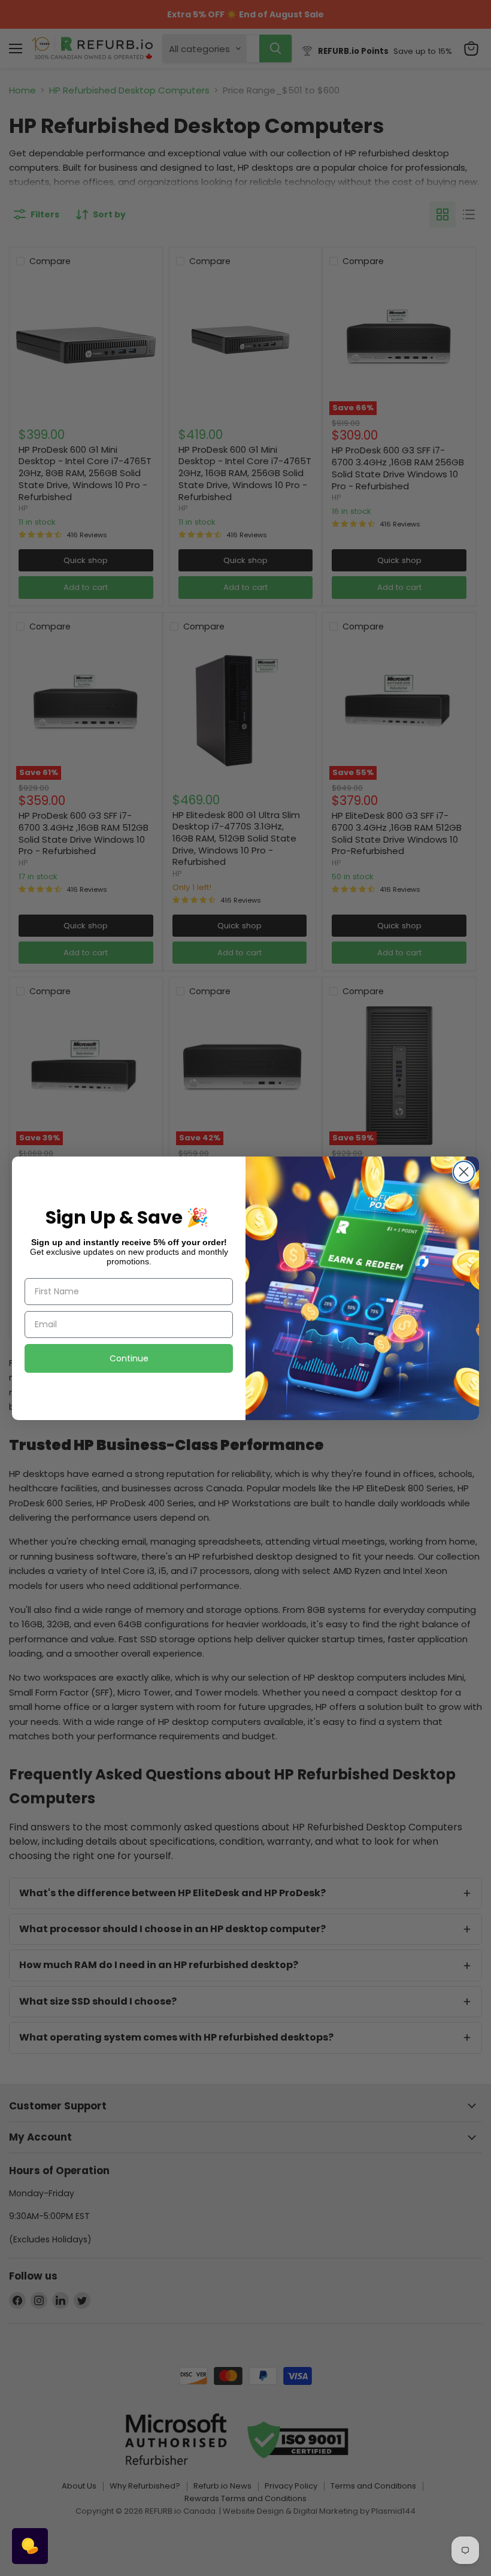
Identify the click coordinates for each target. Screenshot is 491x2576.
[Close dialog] (464, 1172)
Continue (129, 1358)
